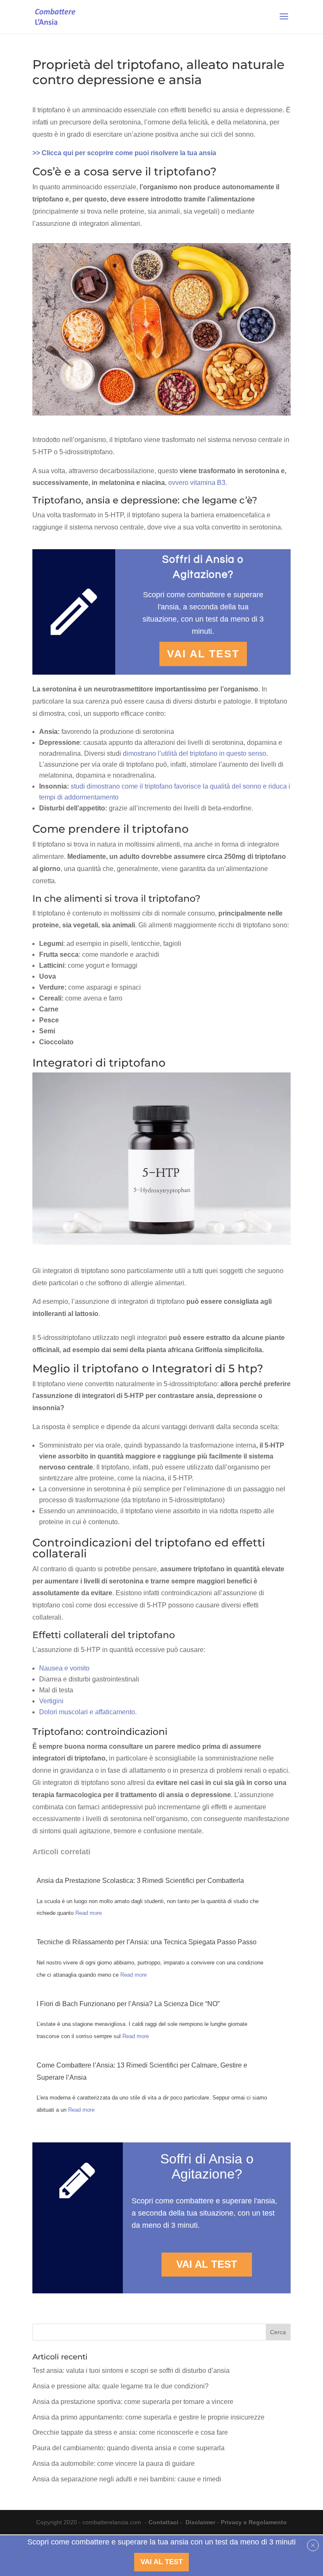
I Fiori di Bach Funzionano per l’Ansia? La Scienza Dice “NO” (128, 2004)
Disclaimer (200, 2522)
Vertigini (51, 1701)
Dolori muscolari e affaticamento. (88, 1712)
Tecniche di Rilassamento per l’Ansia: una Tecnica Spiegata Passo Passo (147, 1942)
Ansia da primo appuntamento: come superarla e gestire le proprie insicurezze (148, 2417)
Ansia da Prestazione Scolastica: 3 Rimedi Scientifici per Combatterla (140, 1881)
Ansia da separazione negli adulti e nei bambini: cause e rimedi (127, 2479)
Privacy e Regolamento (254, 2522)
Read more (89, 1913)
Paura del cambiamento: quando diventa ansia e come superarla (128, 2448)
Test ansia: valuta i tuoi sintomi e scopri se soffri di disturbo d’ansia (131, 2371)
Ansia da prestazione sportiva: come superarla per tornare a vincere (133, 2402)
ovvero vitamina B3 (197, 483)
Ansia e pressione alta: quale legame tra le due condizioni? (120, 2386)
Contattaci (163, 2522)
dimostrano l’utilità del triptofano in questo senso (194, 753)
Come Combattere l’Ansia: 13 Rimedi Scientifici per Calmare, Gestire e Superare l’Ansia (142, 2071)
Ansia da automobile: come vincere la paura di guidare (114, 2463)
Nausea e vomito (64, 1668)
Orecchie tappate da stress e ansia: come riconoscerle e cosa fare (130, 2432)
